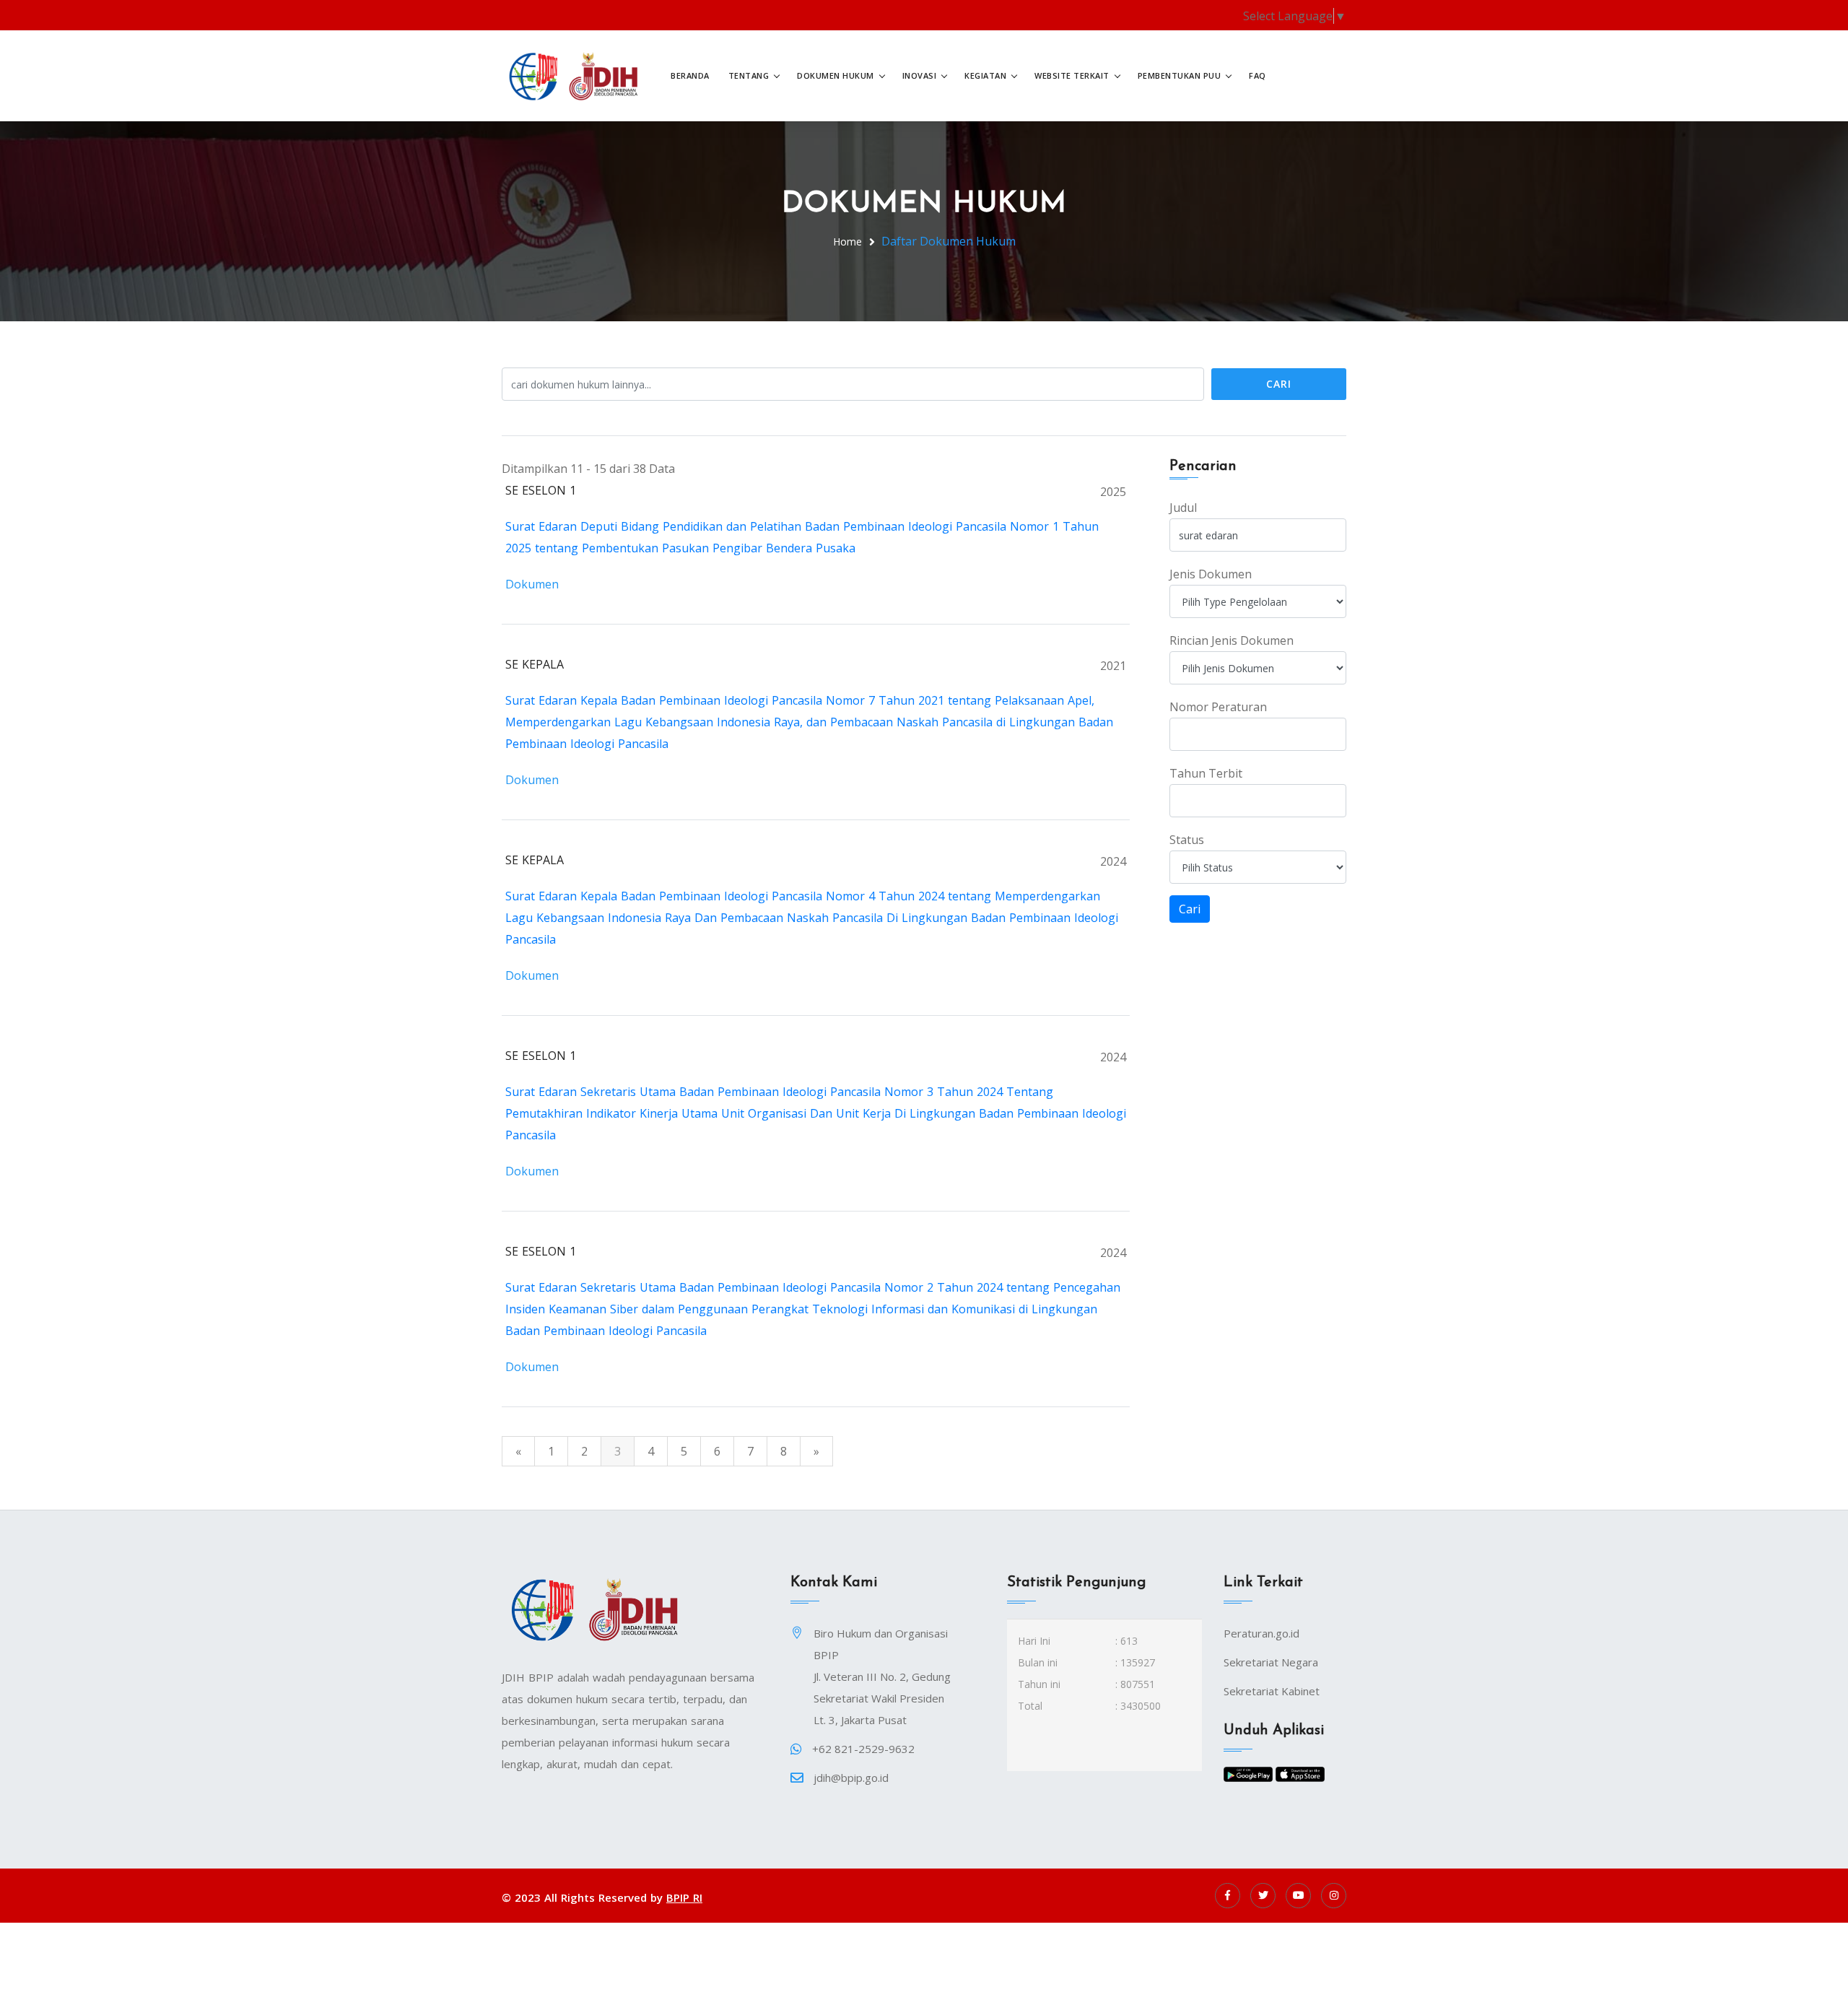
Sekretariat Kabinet (1272, 1691)
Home (847, 242)
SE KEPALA (535, 664)
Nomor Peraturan (1218, 707)
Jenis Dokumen (1211, 574)
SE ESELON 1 (541, 490)
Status (1187, 840)
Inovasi (920, 75)
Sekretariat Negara (1271, 1662)
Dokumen (532, 584)
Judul (1183, 508)
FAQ (1258, 75)
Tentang (749, 75)
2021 (1113, 666)
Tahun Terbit (1206, 773)
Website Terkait (1072, 75)
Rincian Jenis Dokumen (1232, 640)
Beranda (690, 75)
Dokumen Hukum (836, 75)
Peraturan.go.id (1261, 1633)
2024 (1113, 861)
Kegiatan (985, 75)
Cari (1279, 384)
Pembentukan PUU (1180, 75)
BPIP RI (684, 1897)
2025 (1113, 492)
